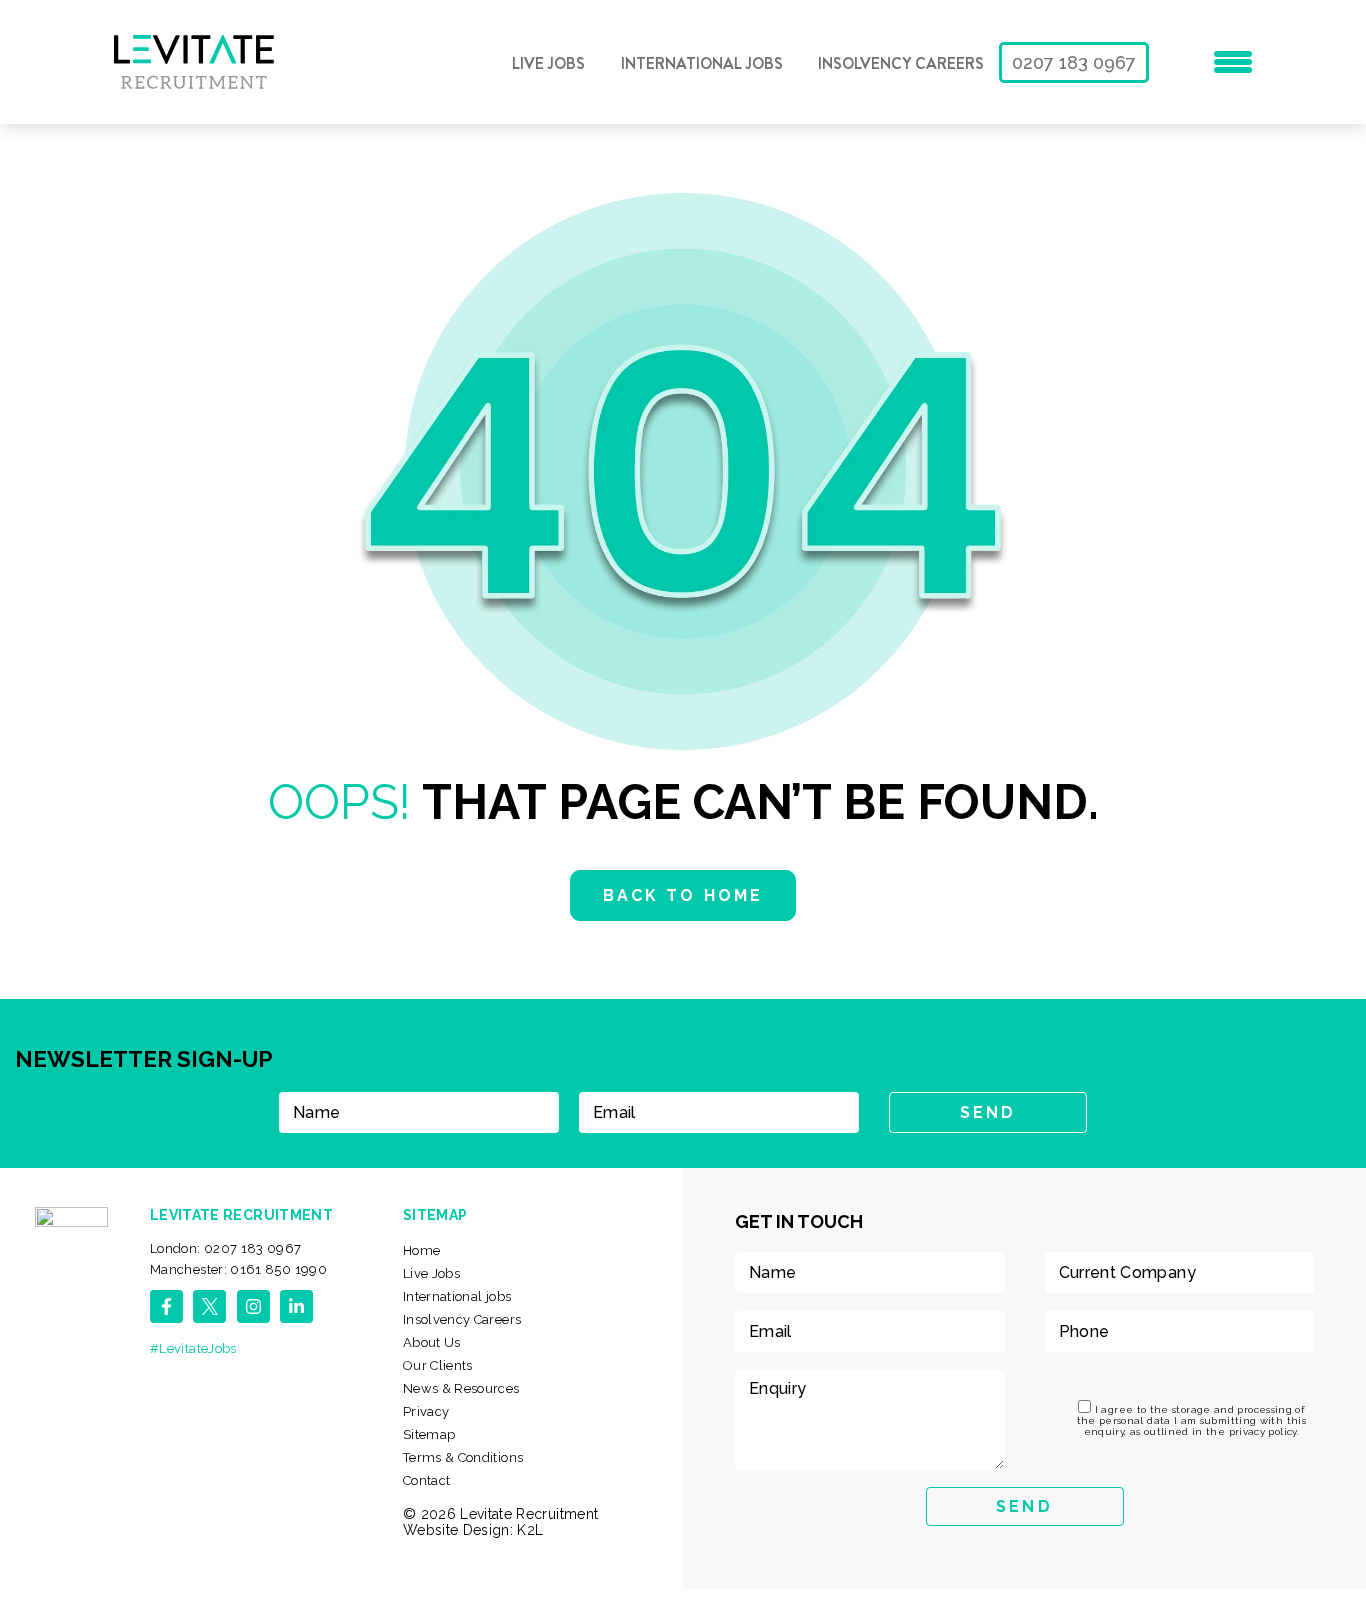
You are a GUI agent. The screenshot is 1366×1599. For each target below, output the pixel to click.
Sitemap (429, 1434)
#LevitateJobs (193, 1348)
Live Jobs (548, 64)
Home (421, 1250)
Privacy (426, 1411)
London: (226, 1248)
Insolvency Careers (901, 64)
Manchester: (238, 1269)
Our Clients (438, 1365)
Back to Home (682, 895)
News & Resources (461, 1388)
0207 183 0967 (1074, 62)
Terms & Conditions (463, 1457)
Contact (427, 1480)
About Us (432, 1342)
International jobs (702, 64)
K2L (530, 1530)
